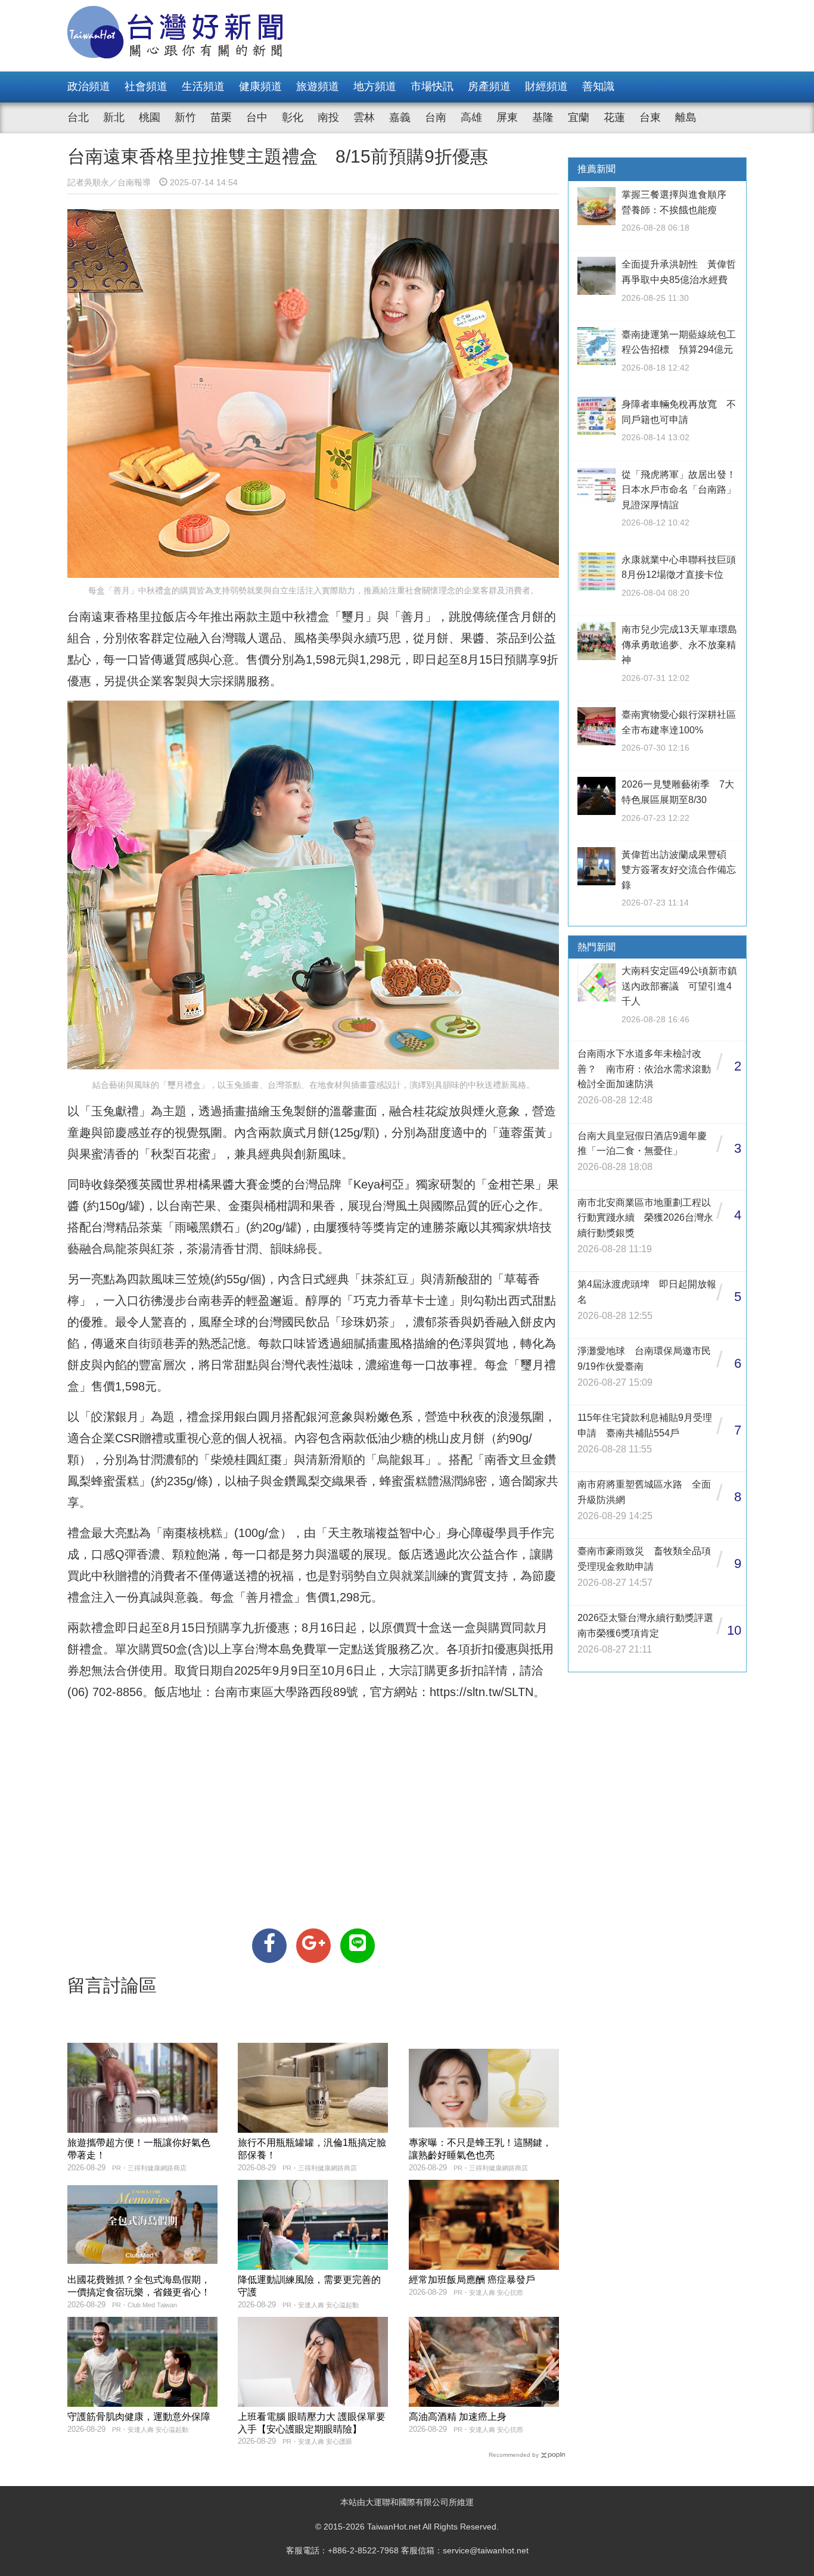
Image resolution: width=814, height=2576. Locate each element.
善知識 (598, 86)
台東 (650, 117)
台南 (436, 117)
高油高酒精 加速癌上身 (458, 2417)
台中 (257, 117)
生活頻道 (203, 86)
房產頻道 (489, 86)
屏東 (507, 117)
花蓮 (614, 117)
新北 (114, 117)
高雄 (471, 117)
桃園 (150, 117)
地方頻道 (375, 86)
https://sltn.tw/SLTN (481, 1692)
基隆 (543, 117)
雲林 (364, 117)
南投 (328, 117)
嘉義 (400, 117)
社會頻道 (146, 86)
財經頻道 (546, 86)
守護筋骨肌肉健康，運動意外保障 (139, 2417)
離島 (686, 117)
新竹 (185, 117)
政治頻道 (89, 86)
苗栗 (221, 117)
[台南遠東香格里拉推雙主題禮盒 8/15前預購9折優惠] (269, 1946)
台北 (78, 117)
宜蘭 (579, 117)
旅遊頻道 (318, 86)
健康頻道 (260, 86)
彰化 (293, 117)
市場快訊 (432, 86)
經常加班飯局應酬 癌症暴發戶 (472, 2280)
